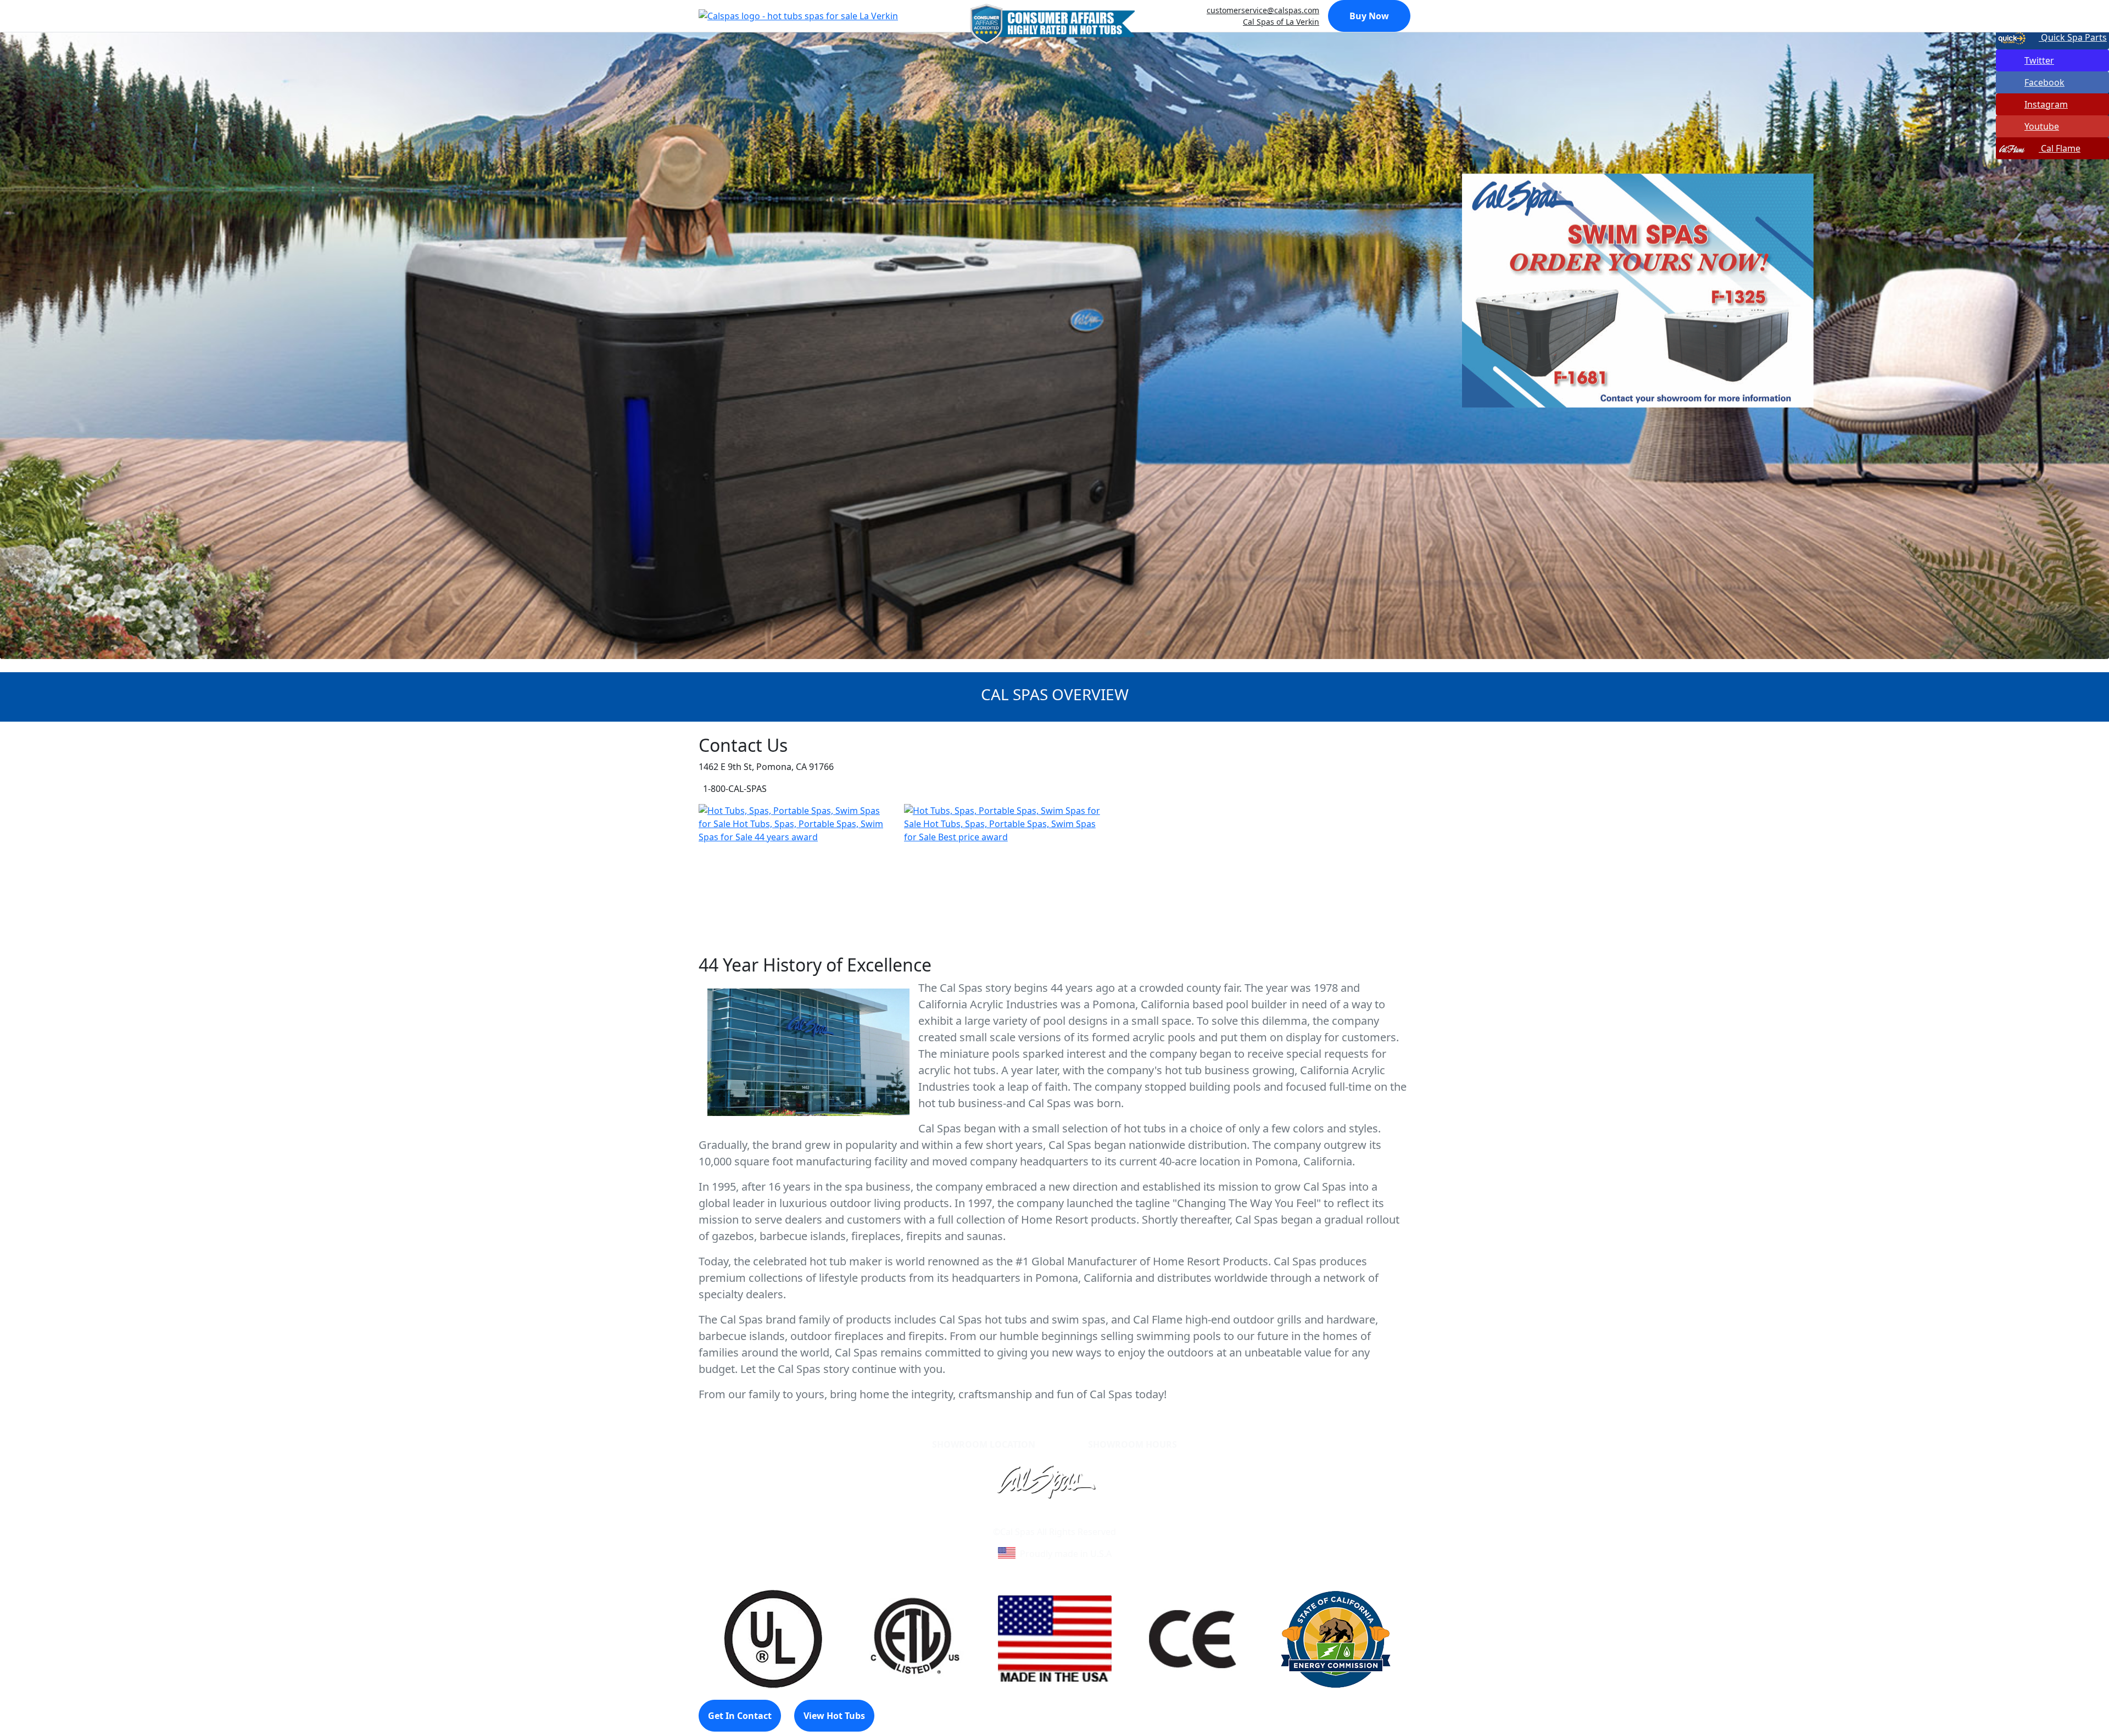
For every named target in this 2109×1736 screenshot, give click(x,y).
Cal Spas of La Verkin (1281, 22)
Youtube (2042, 126)
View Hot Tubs (834, 1716)
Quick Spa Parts (2073, 37)
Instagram (2046, 104)
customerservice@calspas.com (1263, 10)
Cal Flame (2060, 148)
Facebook (2044, 82)
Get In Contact (740, 1716)
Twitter (2039, 60)
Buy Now (1369, 16)
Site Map (1102, 1519)
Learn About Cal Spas (1034, 1519)
